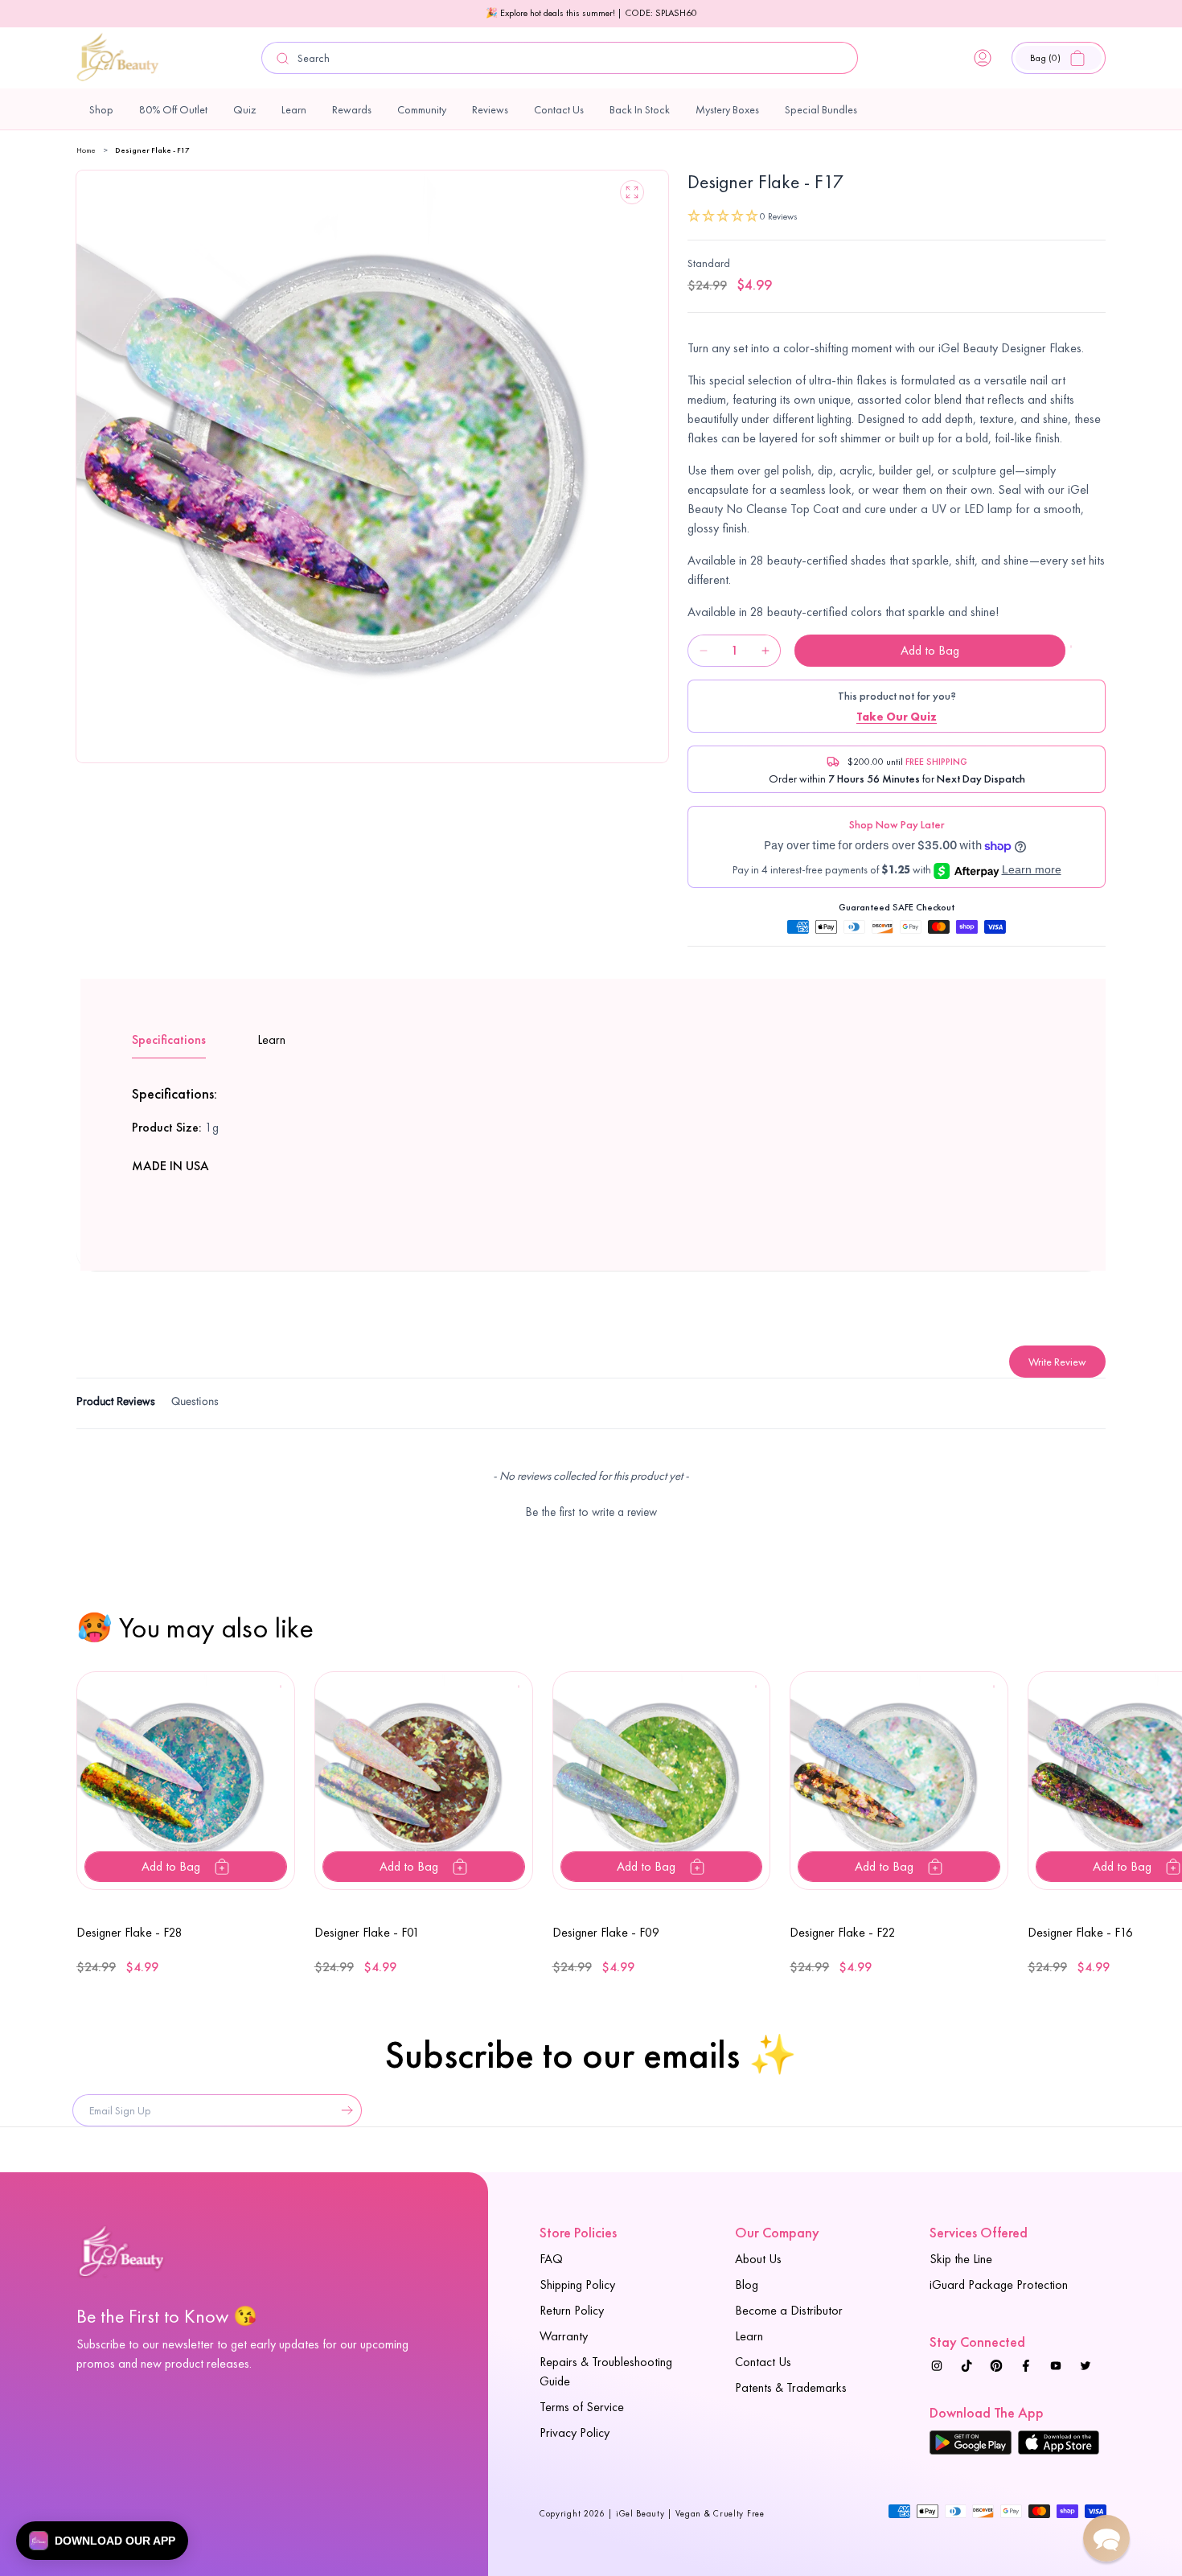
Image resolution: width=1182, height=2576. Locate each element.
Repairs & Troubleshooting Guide (606, 2371)
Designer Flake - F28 (129, 1932)
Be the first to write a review (591, 1512)
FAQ (551, 2259)
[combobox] (560, 58)
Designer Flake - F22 (843, 1932)
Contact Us (763, 2362)
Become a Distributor (789, 2310)
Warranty (564, 2336)
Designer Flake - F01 (367, 1932)
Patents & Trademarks (791, 2387)
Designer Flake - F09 (606, 1932)
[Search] (283, 58)
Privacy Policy (575, 2432)
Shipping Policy (577, 2284)
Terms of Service (582, 2407)
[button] (1059, 58)
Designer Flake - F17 (152, 150)
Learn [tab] (271, 1039)
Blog (747, 2284)
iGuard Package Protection (999, 2284)
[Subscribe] (343, 2110)
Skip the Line (961, 2259)
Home (86, 150)
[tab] (116, 1404)
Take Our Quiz (897, 717)
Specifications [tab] (169, 1039)
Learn (749, 2336)
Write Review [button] (1057, 1362)
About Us (758, 2259)
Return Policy (572, 2310)
